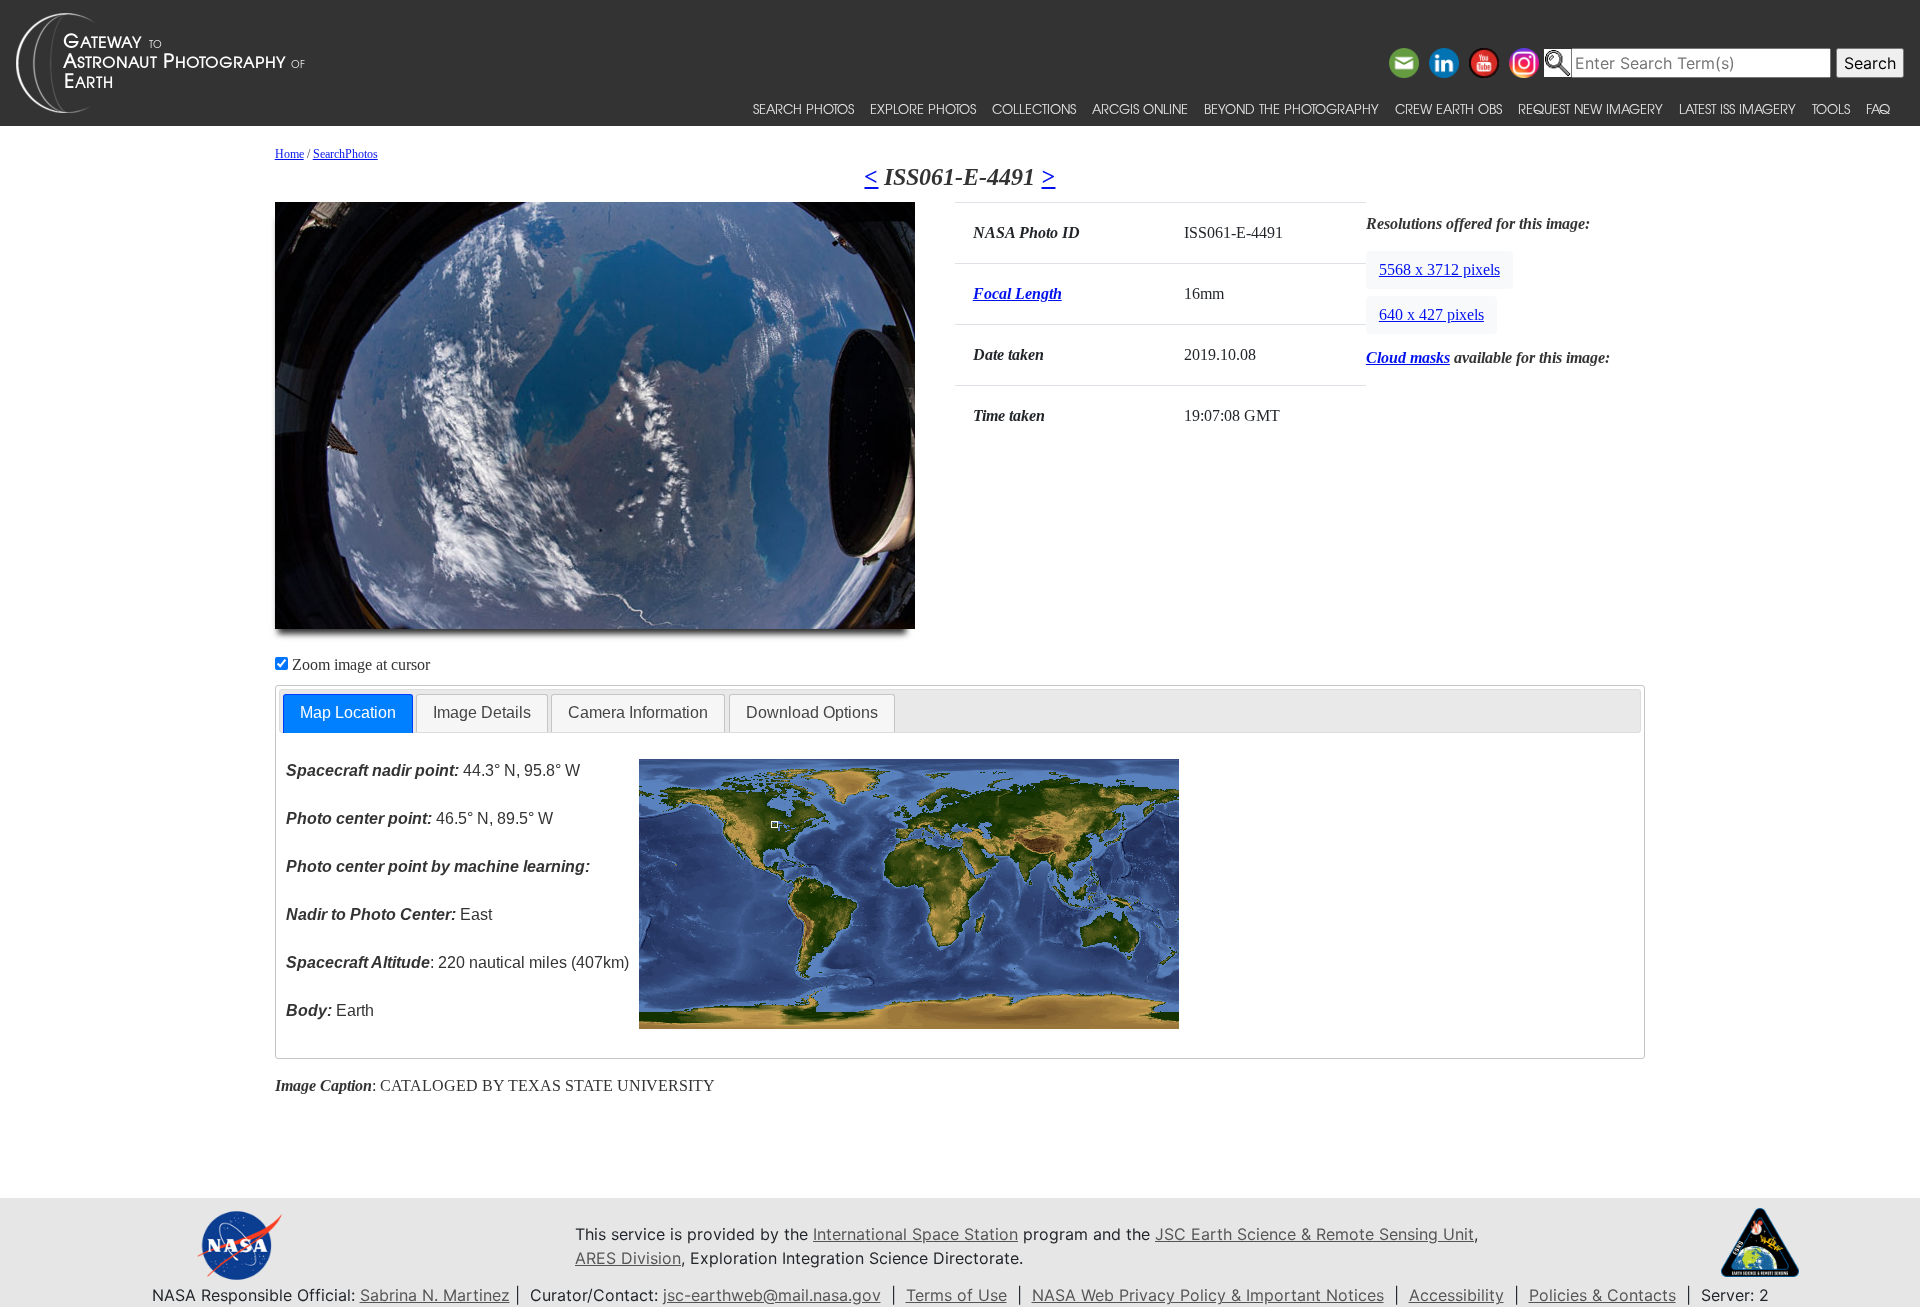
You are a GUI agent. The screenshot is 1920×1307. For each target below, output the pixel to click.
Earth (330, 1010)
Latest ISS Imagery (1737, 108)
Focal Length (1017, 293)
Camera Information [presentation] (638, 712)
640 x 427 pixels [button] (1431, 314)
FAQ (1878, 108)
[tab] (348, 713)
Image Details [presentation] (482, 712)
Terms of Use (956, 1295)
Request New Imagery (1590, 108)
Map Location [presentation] (348, 712)
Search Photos (803, 108)
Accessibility (1456, 1295)
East (389, 914)
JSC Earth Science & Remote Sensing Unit (1314, 1234)
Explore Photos (923, 108)
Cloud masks (1408, 357)
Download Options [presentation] (812, 712)
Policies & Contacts (1602, 1295)
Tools (1831, 108)
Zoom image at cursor (359, 664)
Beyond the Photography (1291, 108)
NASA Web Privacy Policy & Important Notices (1208, 1295)
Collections (1034, 108)
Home (289, 154)
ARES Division (628, 1258)
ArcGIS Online (1140, 108)
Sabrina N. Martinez (435, 1295)
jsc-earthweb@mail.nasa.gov (772, 1295)
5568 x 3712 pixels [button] (1439, 269)
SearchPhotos (345, 154)
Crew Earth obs (1448, 108)
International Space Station (915, 1234)
